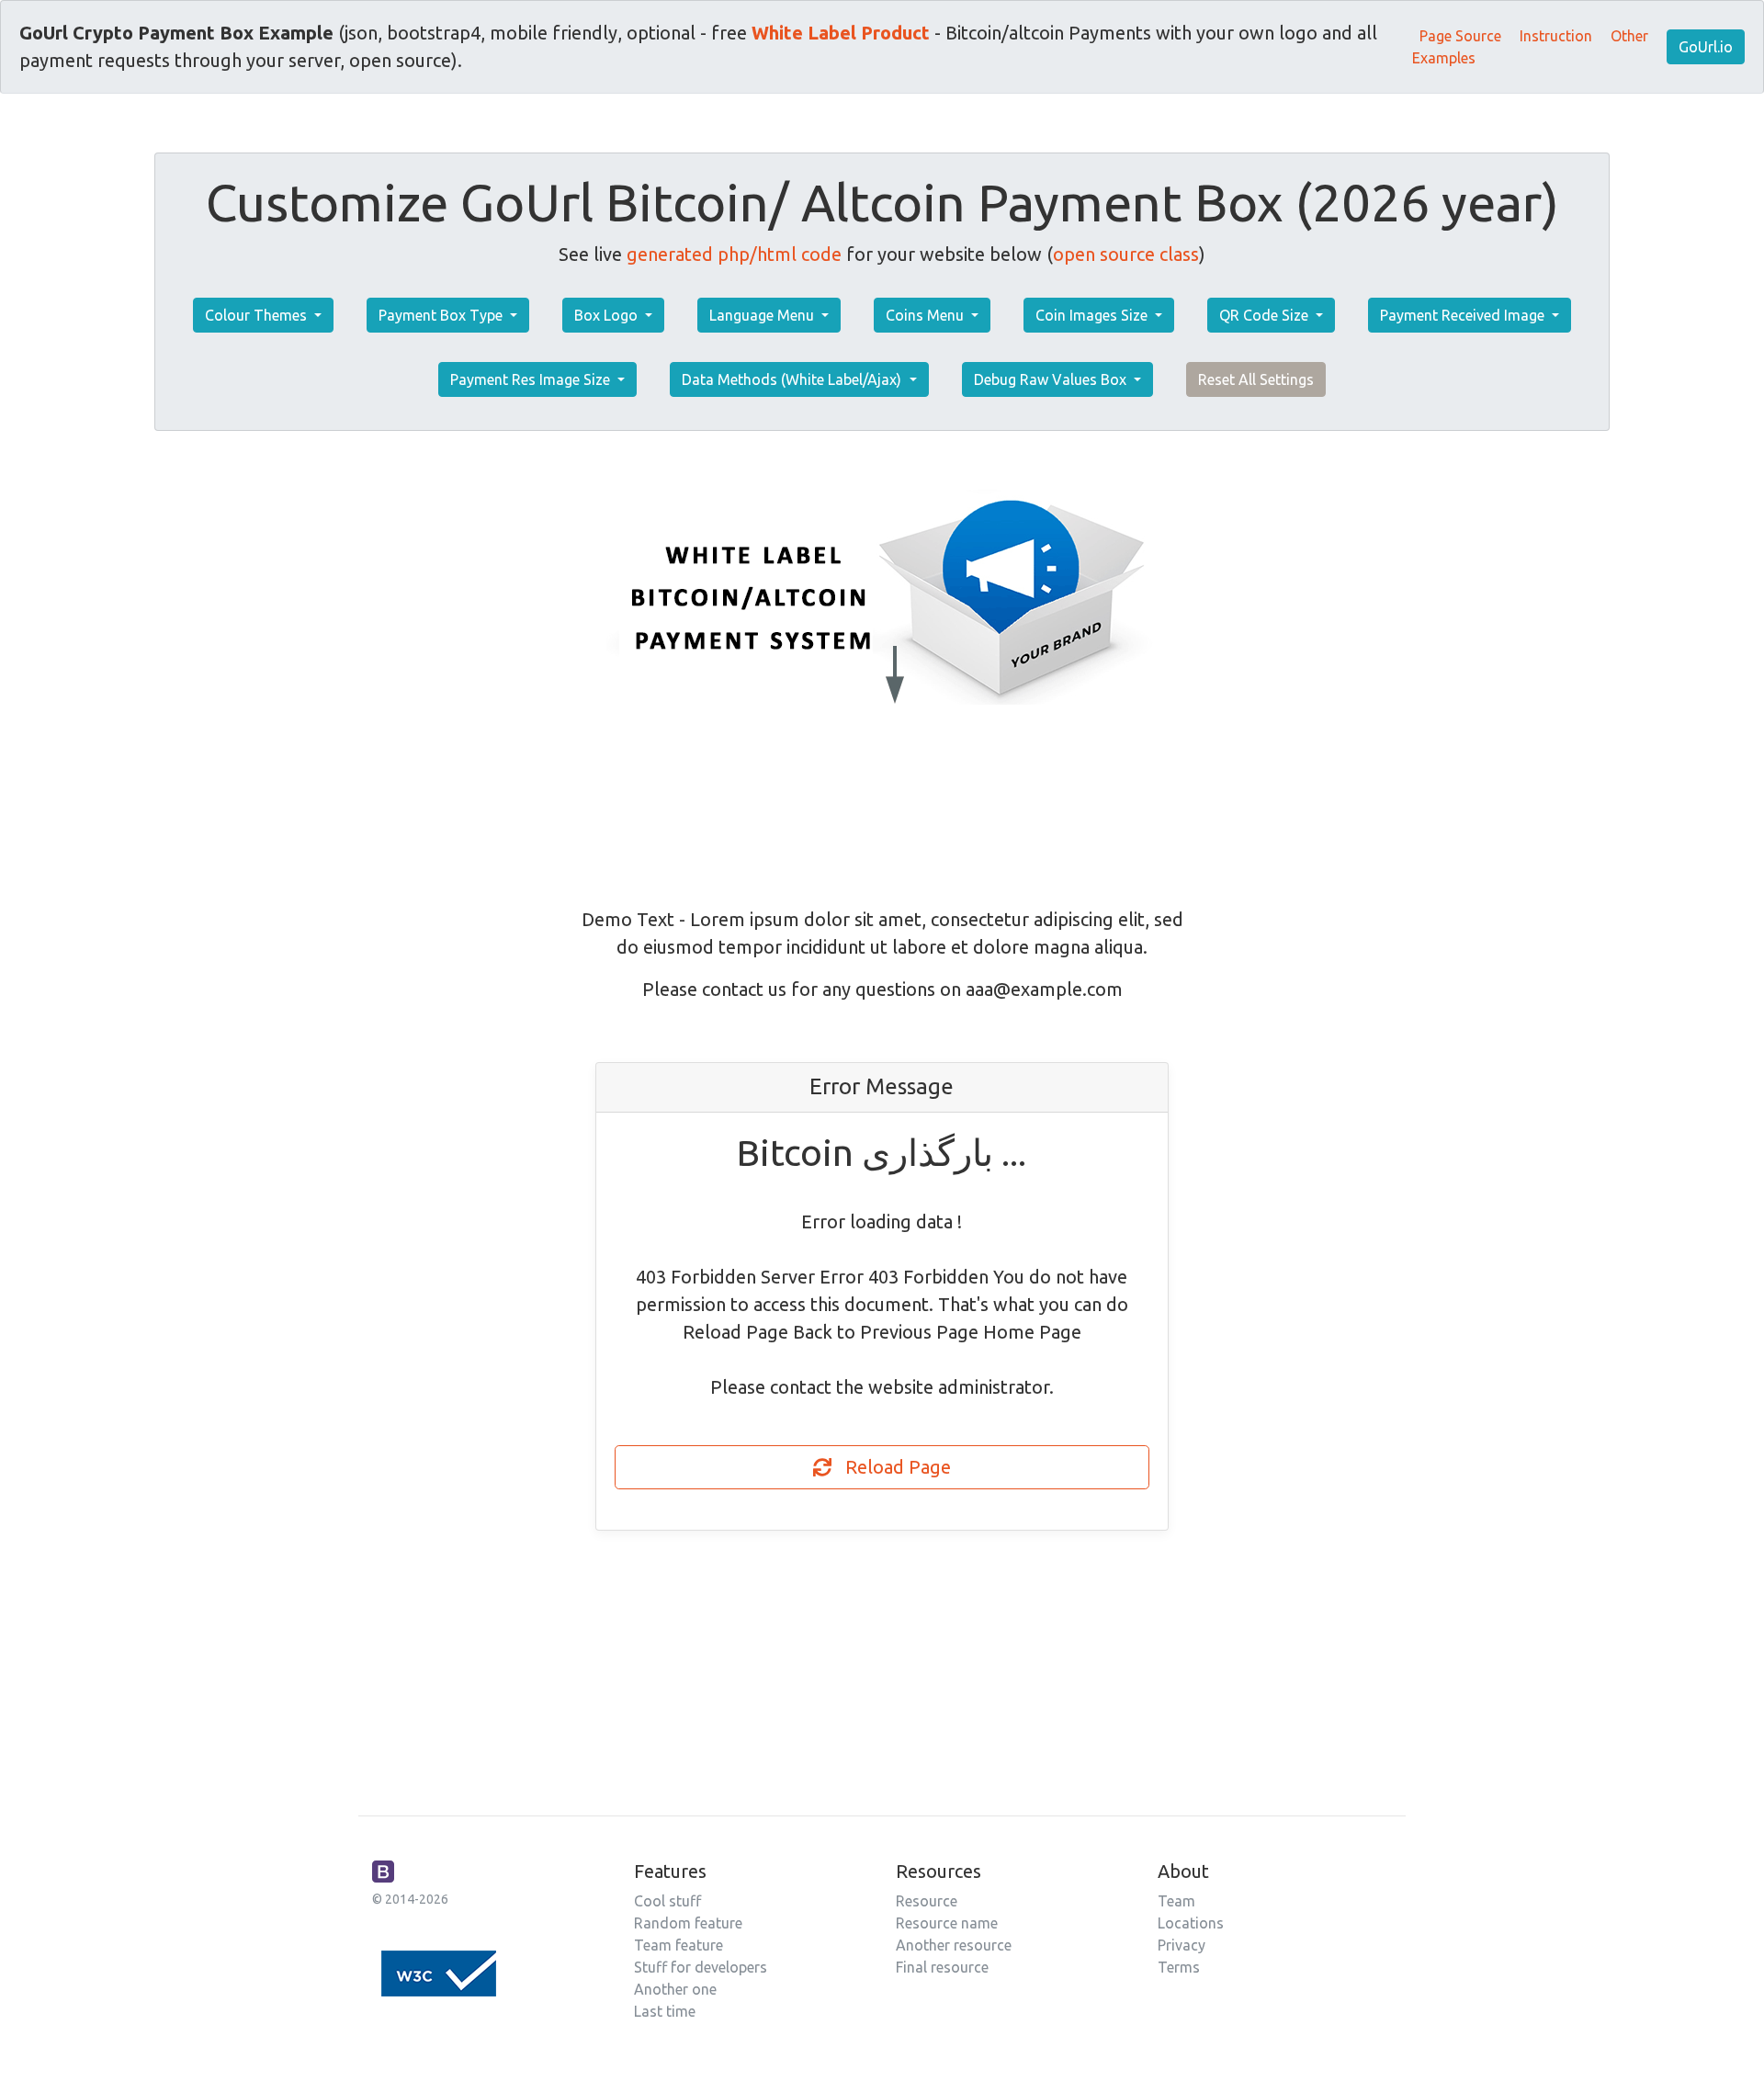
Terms (1179, 1967)
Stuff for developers (701, 1967)
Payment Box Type (442, 315)
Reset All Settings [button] (1256, 379)
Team (1176, 1901)
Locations (1191, 1923)
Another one (675, 1989)
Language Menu (763, 315)
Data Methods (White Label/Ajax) (793, 379)
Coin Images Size (1093, 315)
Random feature (688, 1923)
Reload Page (891, 1467)
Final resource (942, 1967)
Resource (927, 1901)
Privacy (1182, 1945)
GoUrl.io (1706, 47)
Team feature (678, 1945)
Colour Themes (258, 315)
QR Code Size (1266, 315)
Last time (665, 2011)
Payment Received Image (1464, 315)
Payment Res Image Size (532, 379)
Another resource (954, 1945)
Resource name (947, 1923)
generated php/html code (734, 254)
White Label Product (841, 33)
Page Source (1460, 36)
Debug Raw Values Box (1052, 379)
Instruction (1556, 36)
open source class (1126, 254)
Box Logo (608, 315)
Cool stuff (667, 1901)
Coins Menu (927, 315)
